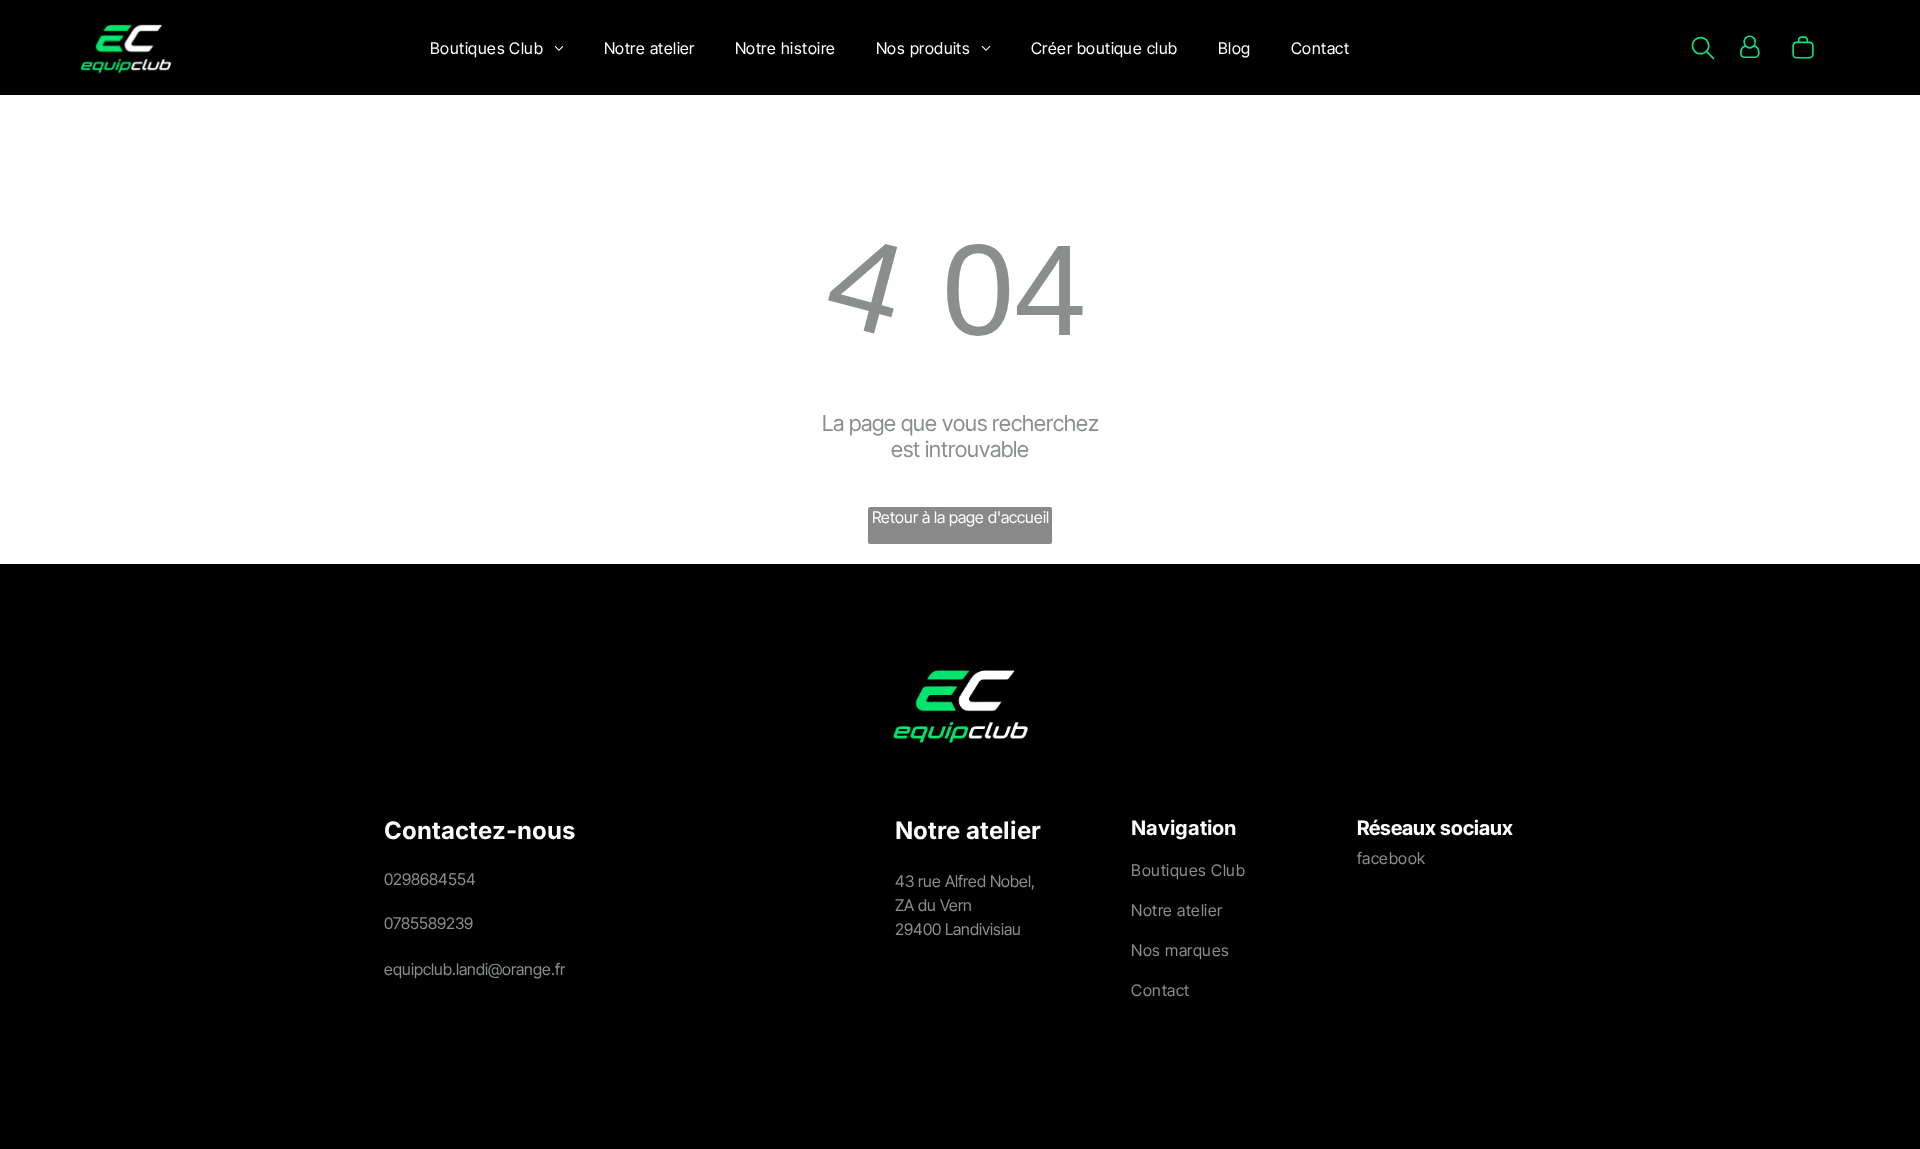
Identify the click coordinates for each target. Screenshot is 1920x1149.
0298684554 (430, 879)
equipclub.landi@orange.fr (474, 969)
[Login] (1749, 47)
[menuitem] (497, 48)
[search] (1703, 49)
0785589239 (428, 923)
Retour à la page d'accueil (960, 517)
